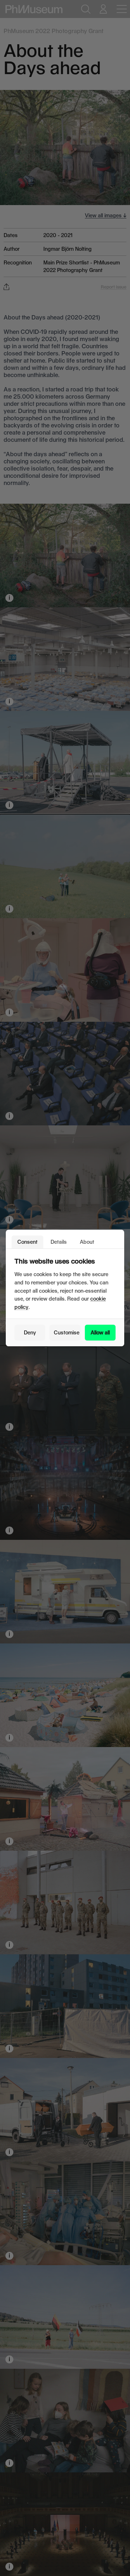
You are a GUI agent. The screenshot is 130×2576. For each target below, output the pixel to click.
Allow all (100, 1332)
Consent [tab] (27, 1242)
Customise (67, 1332)
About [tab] (87, 1242)
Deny (30, 1332)
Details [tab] (59, 1242)
